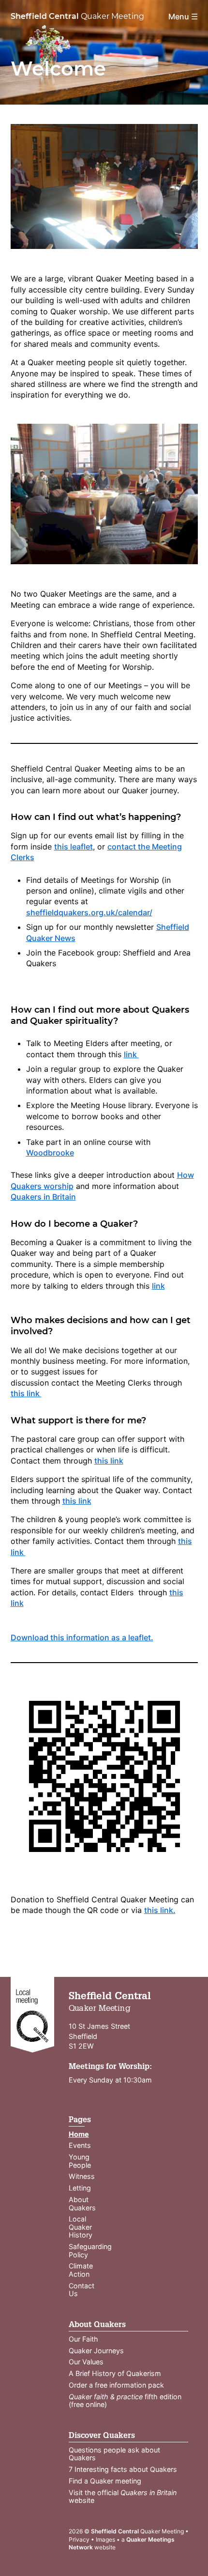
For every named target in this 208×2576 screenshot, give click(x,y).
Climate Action (81, 2270)
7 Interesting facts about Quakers (123, 2469)
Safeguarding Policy (90, 2251)
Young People (80, 2161)
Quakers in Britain (43, 1197)
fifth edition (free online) (125, 2401)
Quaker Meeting (77, 16)
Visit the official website (123, 2497)
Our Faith (83, 2339)
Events (80, 2145)
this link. (160, 1910)
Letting (80, 2188)
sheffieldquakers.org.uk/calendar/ (89, 912)
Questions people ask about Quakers (114, 2454)
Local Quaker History (81, 2227)
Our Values (86, 2362)
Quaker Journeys (96, 2351)
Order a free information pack (116, 2385)
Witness (82, 2176)
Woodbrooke (50, 1153)
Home (79, 2134)
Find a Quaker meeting (105, 2481)
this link (26, 1393)
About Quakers (82, 2204)
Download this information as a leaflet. (82, 1637)
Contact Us (82, 2290)
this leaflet (74, 847)
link (131, 1054)
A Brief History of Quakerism (115, 2373)
